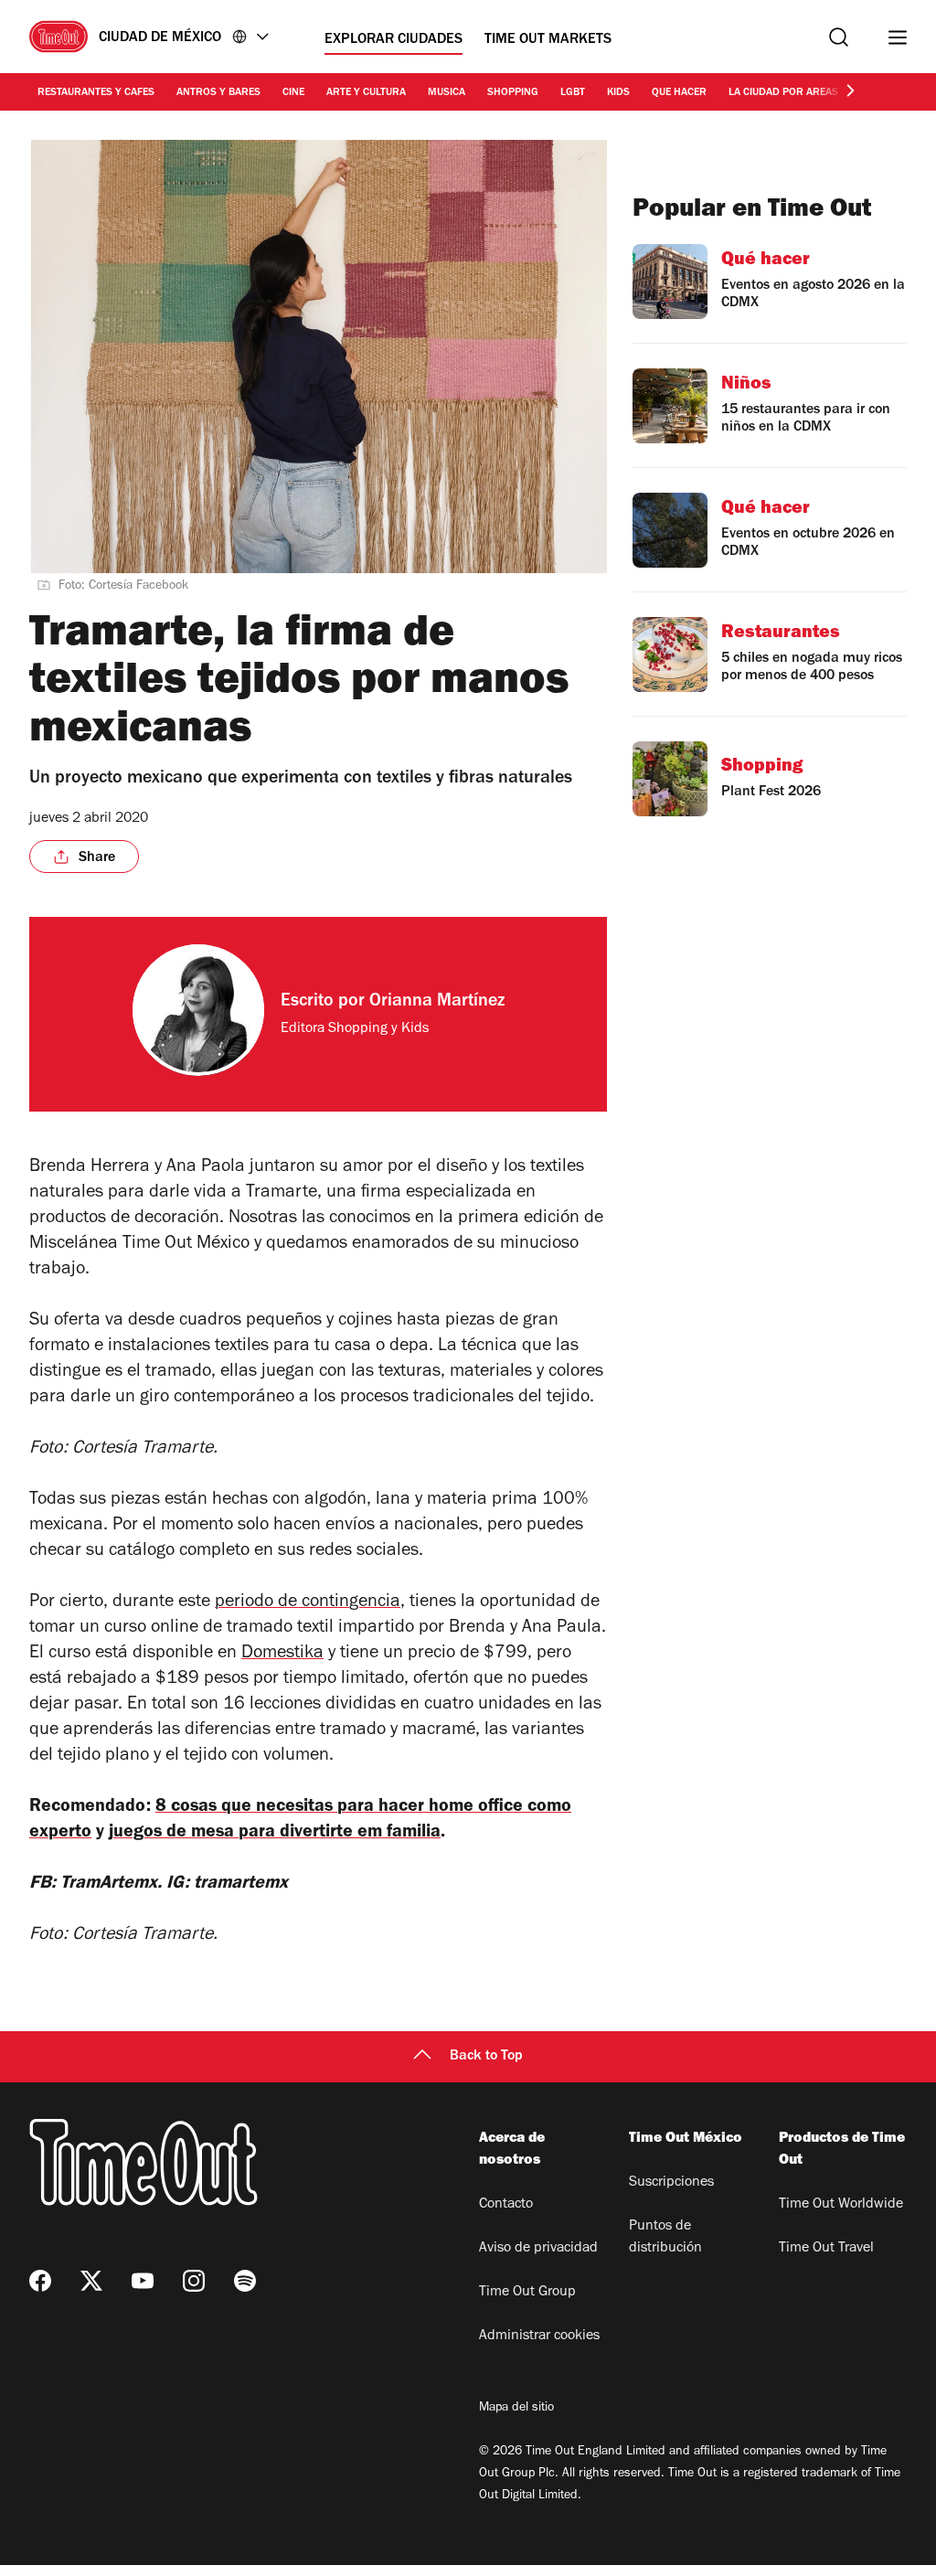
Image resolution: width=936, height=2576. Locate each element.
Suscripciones (671, 2183)
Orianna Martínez (437, 1003)
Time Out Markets (548, 40)
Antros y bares (218, 93)
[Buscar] (839, 37)
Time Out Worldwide (841, 2205)
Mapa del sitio (516, 2409)
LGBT (573, 93)
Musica (447, 93)
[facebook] (40, 2281)
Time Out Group (527, 2293)
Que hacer (679, 93)
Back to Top (486, 2057)
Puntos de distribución (665, 2238)
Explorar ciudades (394, 40)
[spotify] (245, 2281)
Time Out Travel (826, 2249)
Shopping (513, 93)
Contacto (506, 2205)
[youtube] (143, 2281)
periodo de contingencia (308, 1603)
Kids (618, 93)
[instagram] (194, 2281)
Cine (293, 93)
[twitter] (91, 2281)
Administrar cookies (539, 2336)
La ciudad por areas (783, 93)
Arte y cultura (366, 93)
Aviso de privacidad (538, 2249)
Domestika (282, 1655)
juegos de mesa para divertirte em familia (275, 1834)
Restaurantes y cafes (96, 93)
